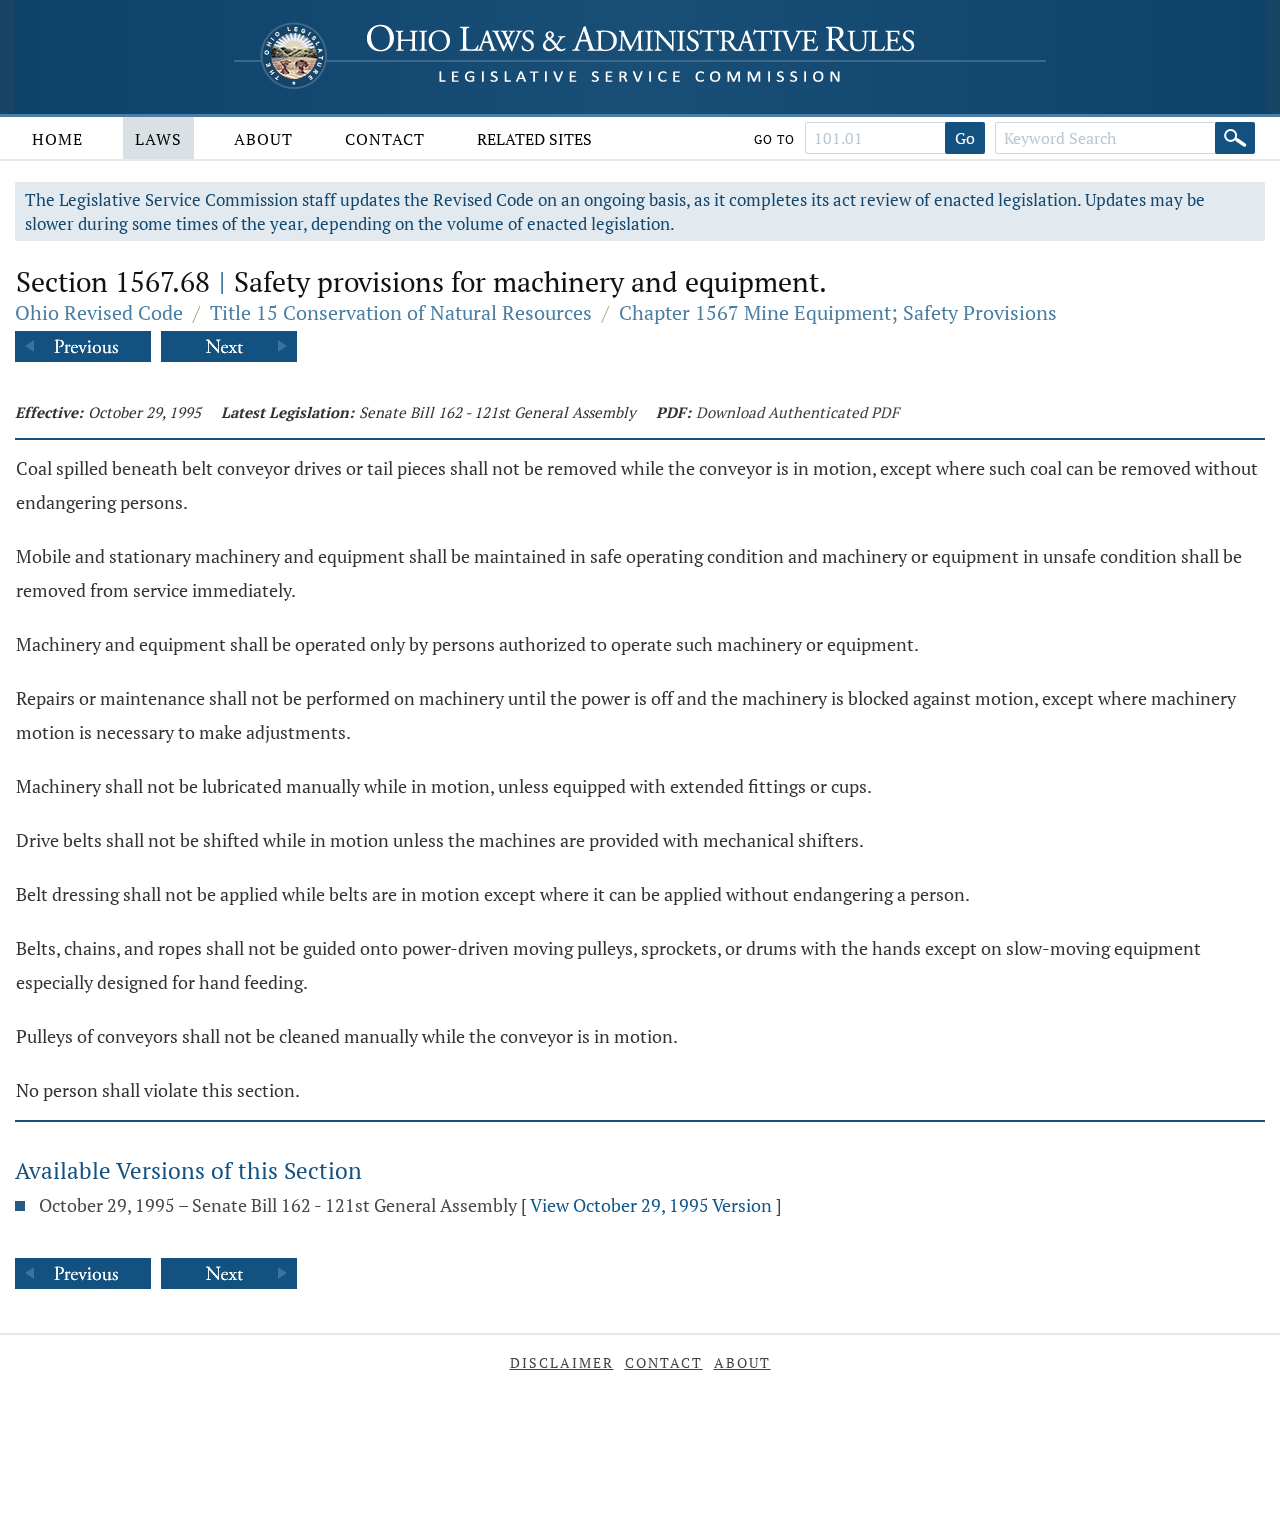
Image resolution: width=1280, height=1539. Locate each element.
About (263, 139)
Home (57, 139)
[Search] (1235, 138)
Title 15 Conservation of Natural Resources (401, 312)
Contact (385, 139)
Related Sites (534, 139)
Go (965, 138)
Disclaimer (562, 1362)
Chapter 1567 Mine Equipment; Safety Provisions (838, 312)
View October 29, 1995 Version (651, 1205)
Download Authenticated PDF (797, 412)
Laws (158, 139)
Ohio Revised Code (99, 312)
